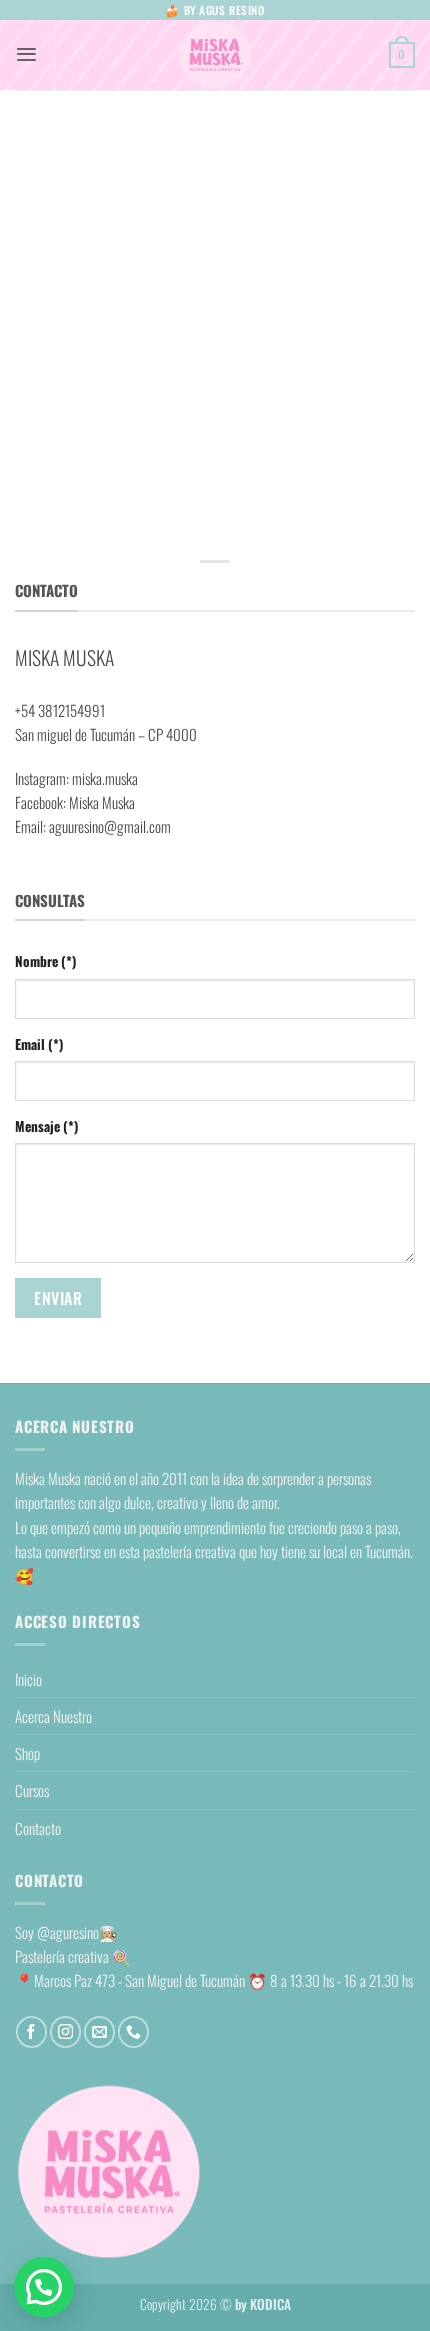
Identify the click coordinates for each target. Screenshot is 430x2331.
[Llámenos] (133, 2031)
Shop (27, 1753)
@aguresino (68, 1932)
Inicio (28, 1679)
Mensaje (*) (46, 1126)
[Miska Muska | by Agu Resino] (215, 55)
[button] (26, 54)
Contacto (38, 1828)
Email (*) (39, 1044)
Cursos (32, 1790)
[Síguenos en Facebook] (31, 2031)
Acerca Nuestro (53, 1716)
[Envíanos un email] (99, 2031)
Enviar (58, 1298)
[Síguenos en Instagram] (65, 2031)
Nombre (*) (45, 961)
